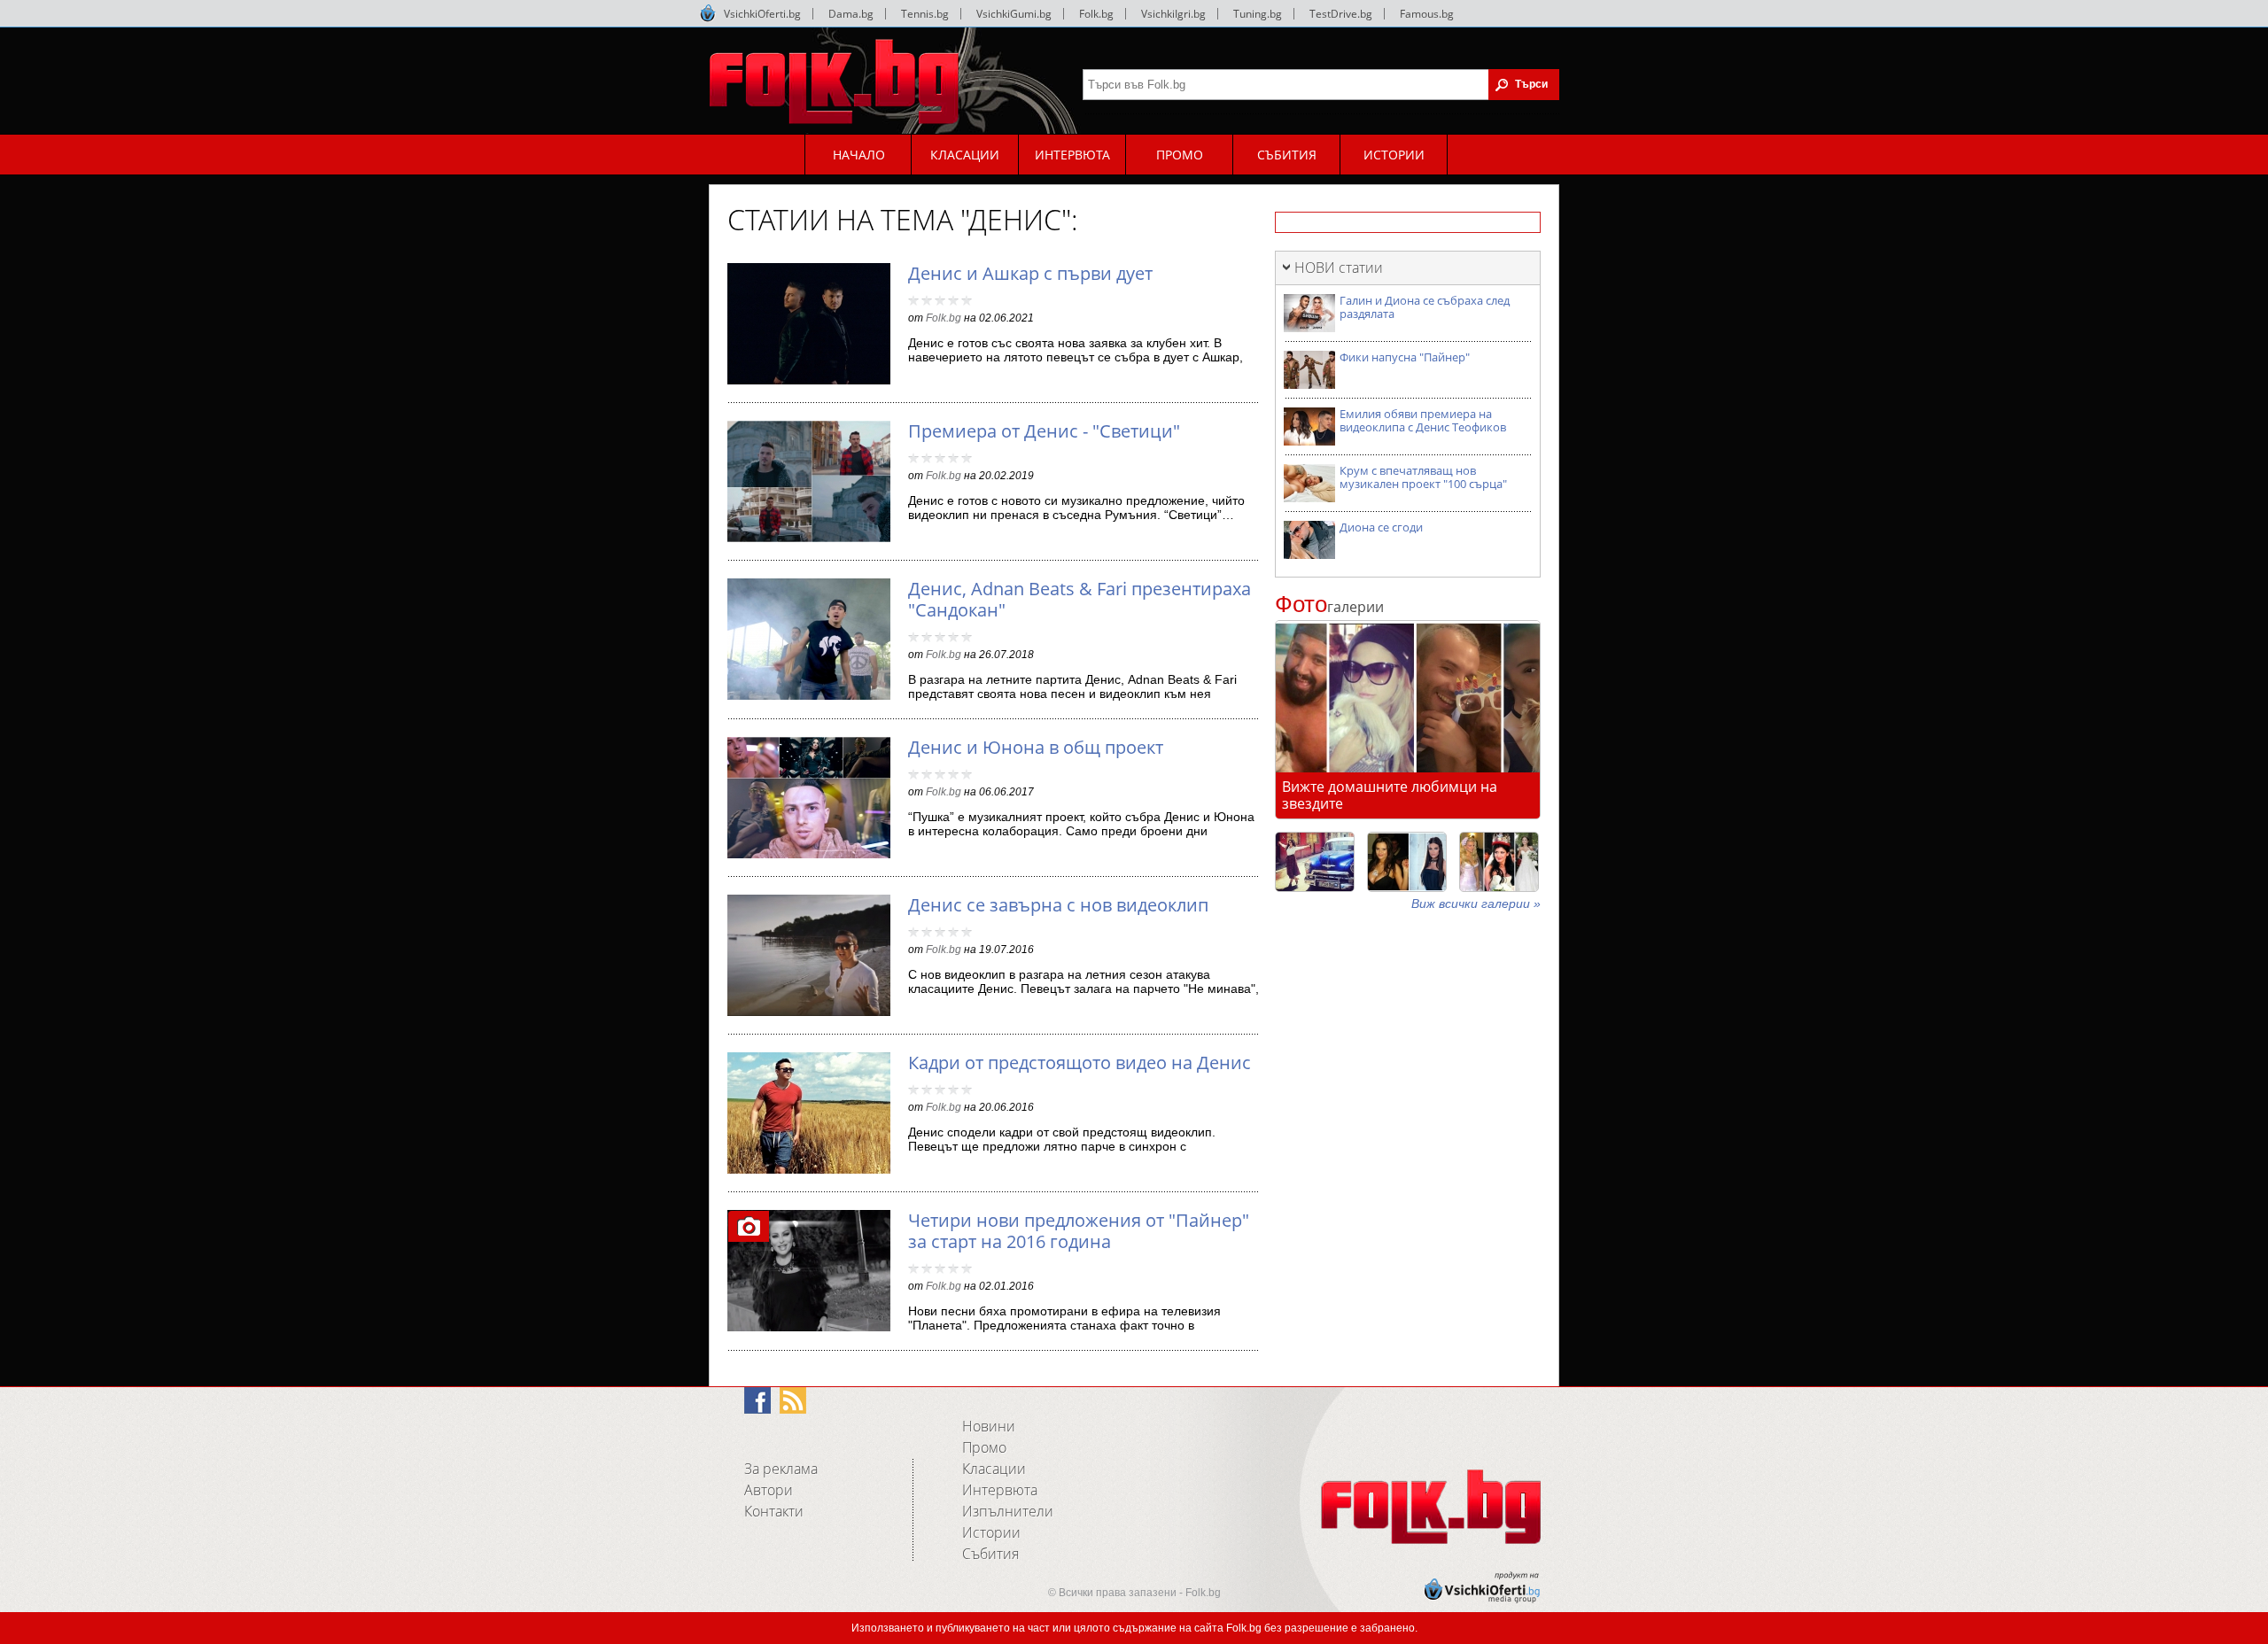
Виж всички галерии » (1476, 903)
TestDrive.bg (1341, 14)
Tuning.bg (1258, 14)
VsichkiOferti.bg (762, 14)
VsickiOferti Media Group (708, 13)
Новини (989, 1426)
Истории (991, 1532)
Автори (769, 1490)
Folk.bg (1096, 14)
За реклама (781, 1469)
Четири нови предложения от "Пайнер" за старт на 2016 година (1079, 1231)
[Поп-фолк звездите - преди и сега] (1407, 862)
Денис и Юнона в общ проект (1036, 747)
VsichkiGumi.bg (1014, 14)
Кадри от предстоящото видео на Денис (1080, 1062)
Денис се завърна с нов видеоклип (1058, 905)
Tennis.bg (925, 14)
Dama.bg (851, 14)
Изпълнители (1008, 1511)
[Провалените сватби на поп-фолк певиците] (1499, 862)
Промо (984, 1447)
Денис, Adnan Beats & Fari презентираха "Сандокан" (1080, 599)
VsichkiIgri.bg (1173, 14)
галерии (1329, 607)
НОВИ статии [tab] (1339, 268)
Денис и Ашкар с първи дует (1030, 273)
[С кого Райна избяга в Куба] (1315, 862)
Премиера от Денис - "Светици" (1044, 431)
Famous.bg (1427, 14)
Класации (994, 1469)
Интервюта (1000, 1490)
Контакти (774, 1511)
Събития (990, 1554)
